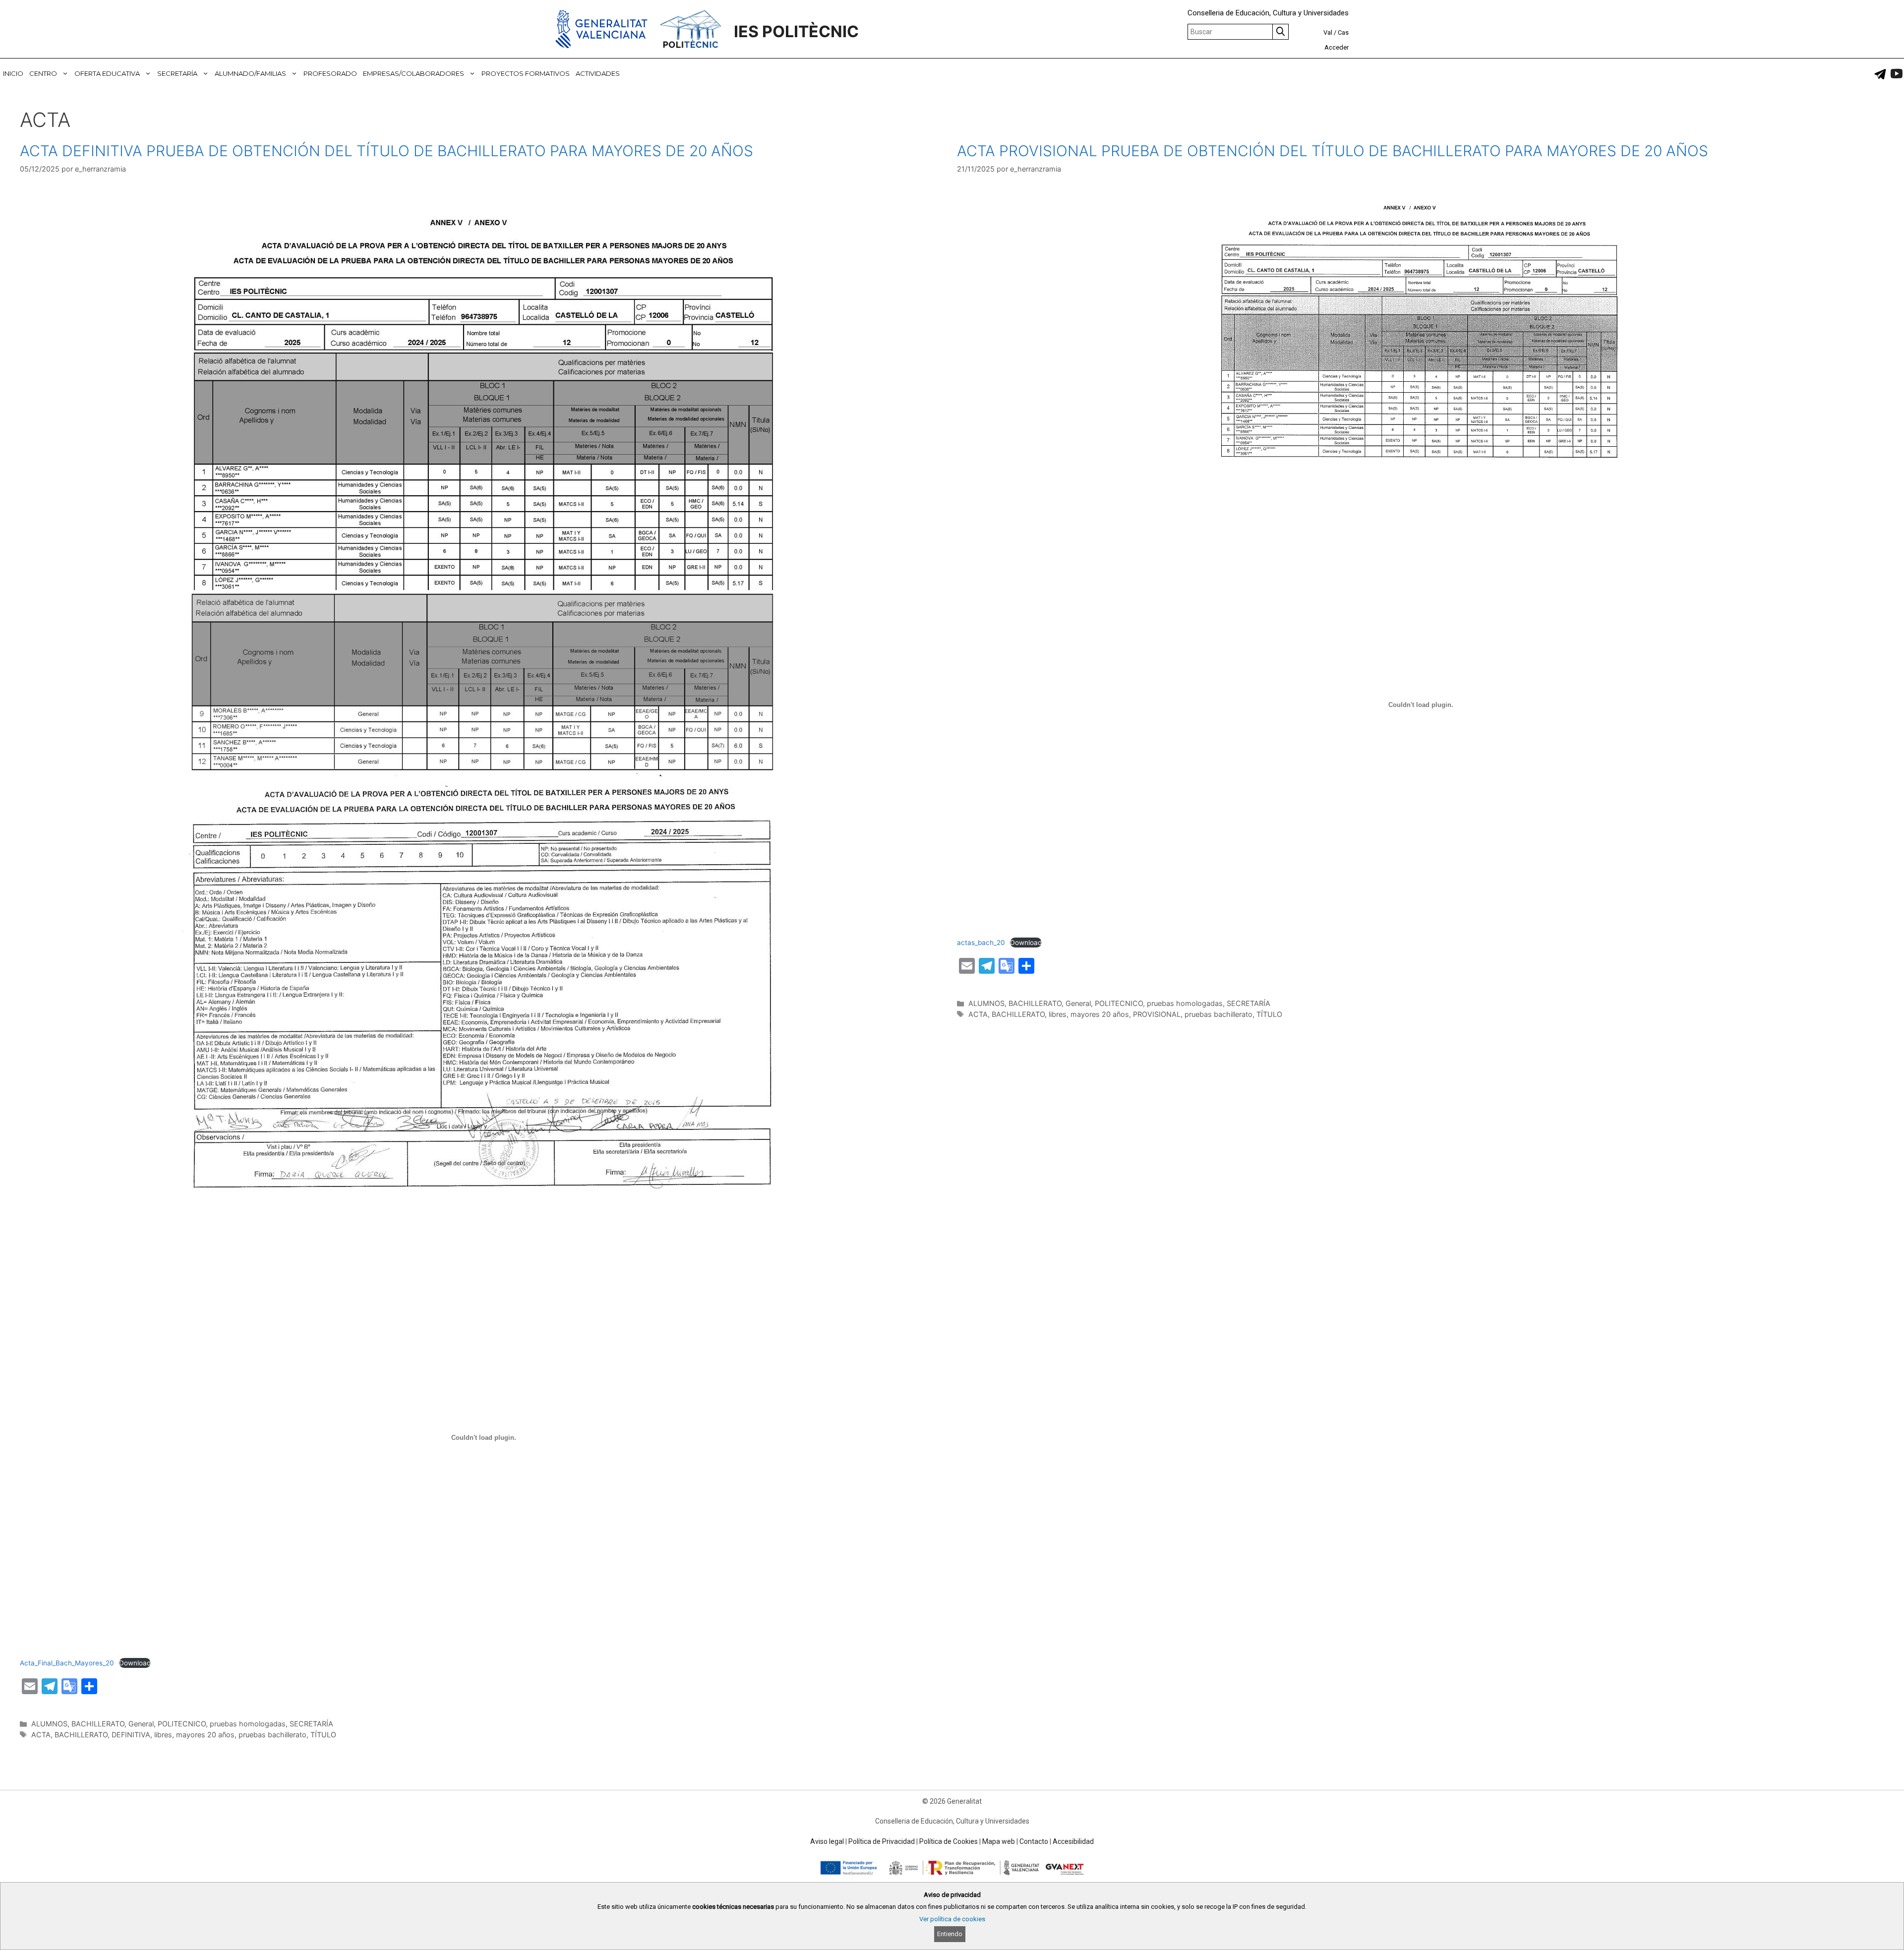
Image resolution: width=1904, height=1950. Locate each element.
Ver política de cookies (952, 1919)
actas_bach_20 (981, 943)
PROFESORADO (330, 73)
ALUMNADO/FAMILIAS (250, 73)
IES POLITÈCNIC (796, 31)
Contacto (1034, 1841)
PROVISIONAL (1157, 1014)
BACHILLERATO (98, 1724)
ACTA (41, 1735)
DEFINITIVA (131, 1735)
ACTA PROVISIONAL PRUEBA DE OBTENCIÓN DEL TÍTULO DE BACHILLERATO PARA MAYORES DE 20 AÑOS (1333, 151)
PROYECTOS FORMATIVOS (526, 73)
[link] (1880, 74)
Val (1328, 32)
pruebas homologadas (248, 1724)
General (141, 1724)
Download (135, 1663)
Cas (1343, 32)
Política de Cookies (949, 1841)
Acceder (1337, 47)
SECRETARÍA (177, 73)
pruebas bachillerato (272, 1735)
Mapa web (999, 1841)
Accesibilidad (1073, 1841)
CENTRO (43, 73)
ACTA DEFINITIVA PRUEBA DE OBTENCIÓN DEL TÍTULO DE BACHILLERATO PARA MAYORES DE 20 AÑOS (387, 151)
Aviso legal (827, 1841)
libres (163, 1735)
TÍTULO (323, 1735)
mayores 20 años (205, 1735)
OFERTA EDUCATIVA (107, 73)
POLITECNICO (182, 1724)
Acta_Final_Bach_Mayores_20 (67, 1663)
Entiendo (950, 1934)
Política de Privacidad (882, 1841)
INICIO (13, 73)
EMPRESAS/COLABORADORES (414, 73)
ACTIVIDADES (598, 73)
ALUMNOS (49, 1724)
